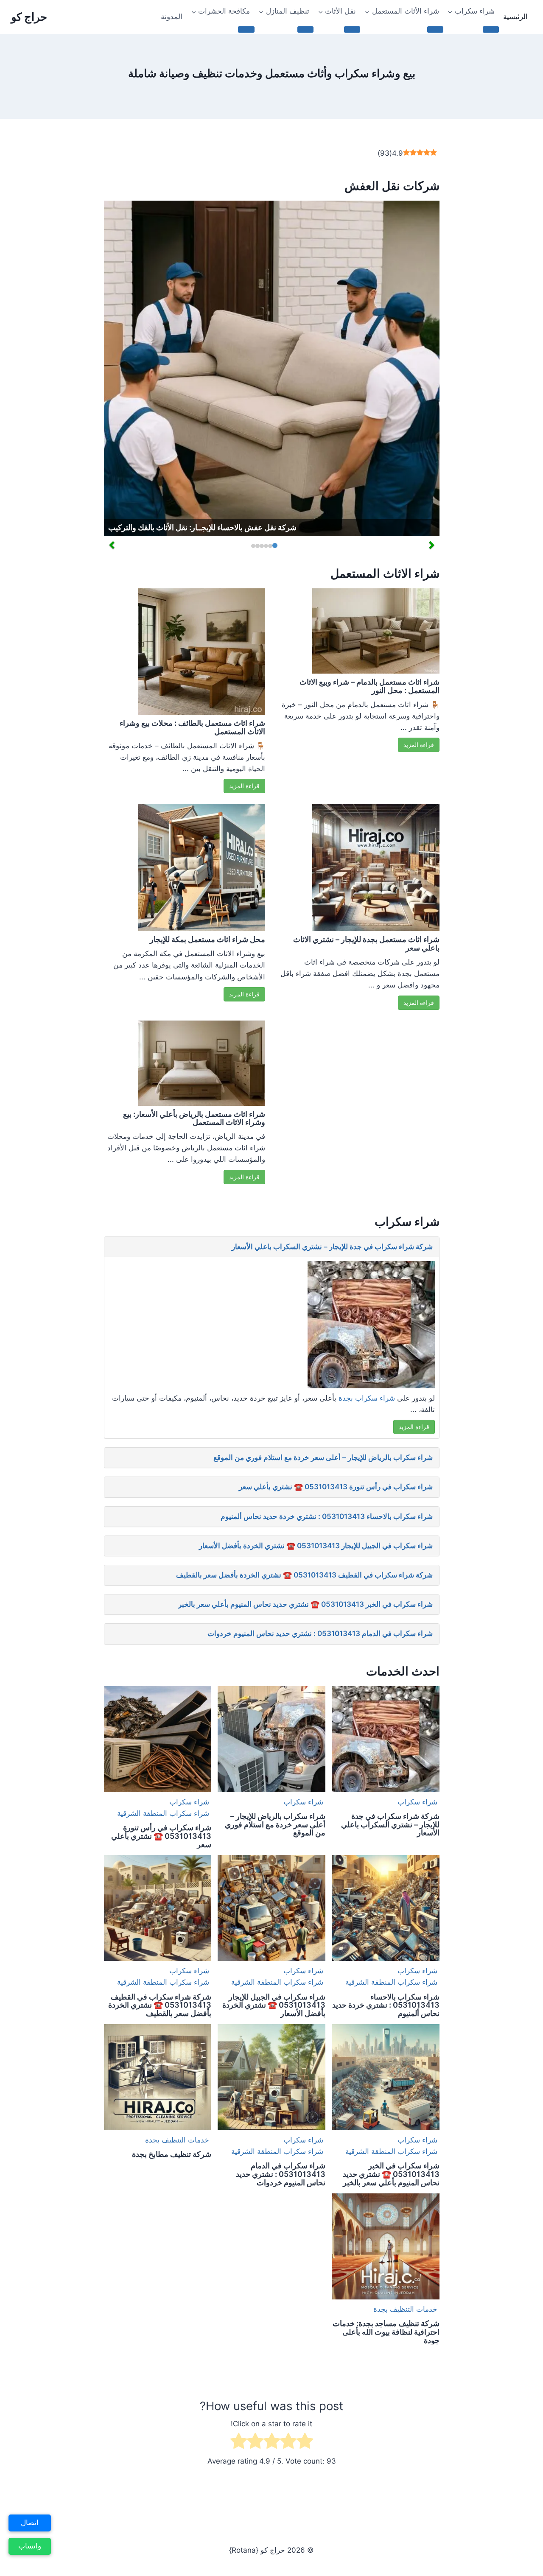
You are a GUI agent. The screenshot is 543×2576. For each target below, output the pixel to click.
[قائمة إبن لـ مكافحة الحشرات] (246, 29)
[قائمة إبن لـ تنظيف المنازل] (305, 29)
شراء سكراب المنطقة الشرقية (163, 1813)
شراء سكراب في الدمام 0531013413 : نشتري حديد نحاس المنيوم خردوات (320, 1633)
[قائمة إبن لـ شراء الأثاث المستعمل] (435, 29)
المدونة (172, 17)
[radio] (305, 2443)
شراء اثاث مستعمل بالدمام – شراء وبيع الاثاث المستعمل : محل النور (369, 686)
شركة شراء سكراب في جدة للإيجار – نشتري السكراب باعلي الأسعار (332, 1247)
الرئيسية (515, 17)
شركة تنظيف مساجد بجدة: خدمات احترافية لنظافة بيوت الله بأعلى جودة (386, 2332)
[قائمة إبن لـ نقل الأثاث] (352, 29)
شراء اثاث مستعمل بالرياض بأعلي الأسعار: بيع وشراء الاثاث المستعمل (194, 1118)
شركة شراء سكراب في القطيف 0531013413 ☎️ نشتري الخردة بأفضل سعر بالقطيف (304, 1575)
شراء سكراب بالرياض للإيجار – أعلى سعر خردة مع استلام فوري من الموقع (323, 1457)
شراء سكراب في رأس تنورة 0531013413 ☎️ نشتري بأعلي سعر (336, 1487)
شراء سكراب (417, 1802)
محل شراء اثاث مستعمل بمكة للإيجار (207, 939)
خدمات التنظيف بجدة (177, 2140)
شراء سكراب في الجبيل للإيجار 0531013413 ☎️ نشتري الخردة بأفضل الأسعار (316, 1546)
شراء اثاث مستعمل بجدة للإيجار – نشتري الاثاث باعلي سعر (366, 944)
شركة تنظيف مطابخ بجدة (172, 2154)
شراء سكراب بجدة (367, 1398)
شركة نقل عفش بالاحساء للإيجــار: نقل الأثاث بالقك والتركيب (202, 527)
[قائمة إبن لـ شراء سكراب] (491, 29)
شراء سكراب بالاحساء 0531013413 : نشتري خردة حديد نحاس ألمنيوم (327, 1516)
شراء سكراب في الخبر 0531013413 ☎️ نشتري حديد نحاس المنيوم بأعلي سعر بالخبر (305, 1604)
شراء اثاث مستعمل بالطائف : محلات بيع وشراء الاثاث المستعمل (192, 727)
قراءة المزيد (244, 786)
